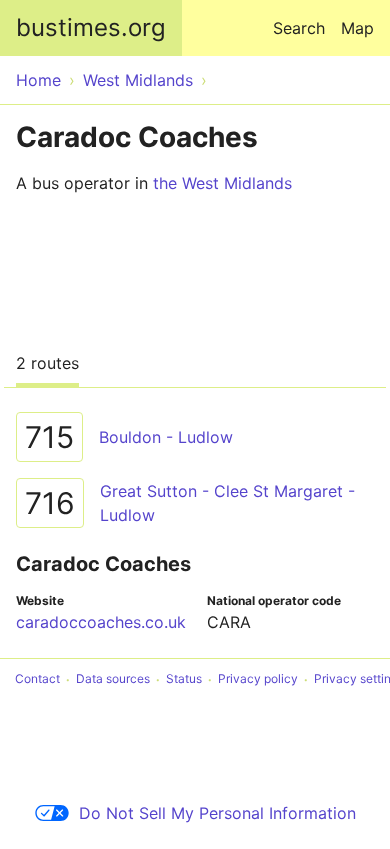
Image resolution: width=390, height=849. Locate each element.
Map (357, 28)
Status (184, 679)
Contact (37, 679)
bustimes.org (91, 27)
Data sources (113, 679)
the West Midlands (222, 183)
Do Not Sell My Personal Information (217, 813)
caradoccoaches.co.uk (101, 622)
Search (299, 28)
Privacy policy (258, 679)
